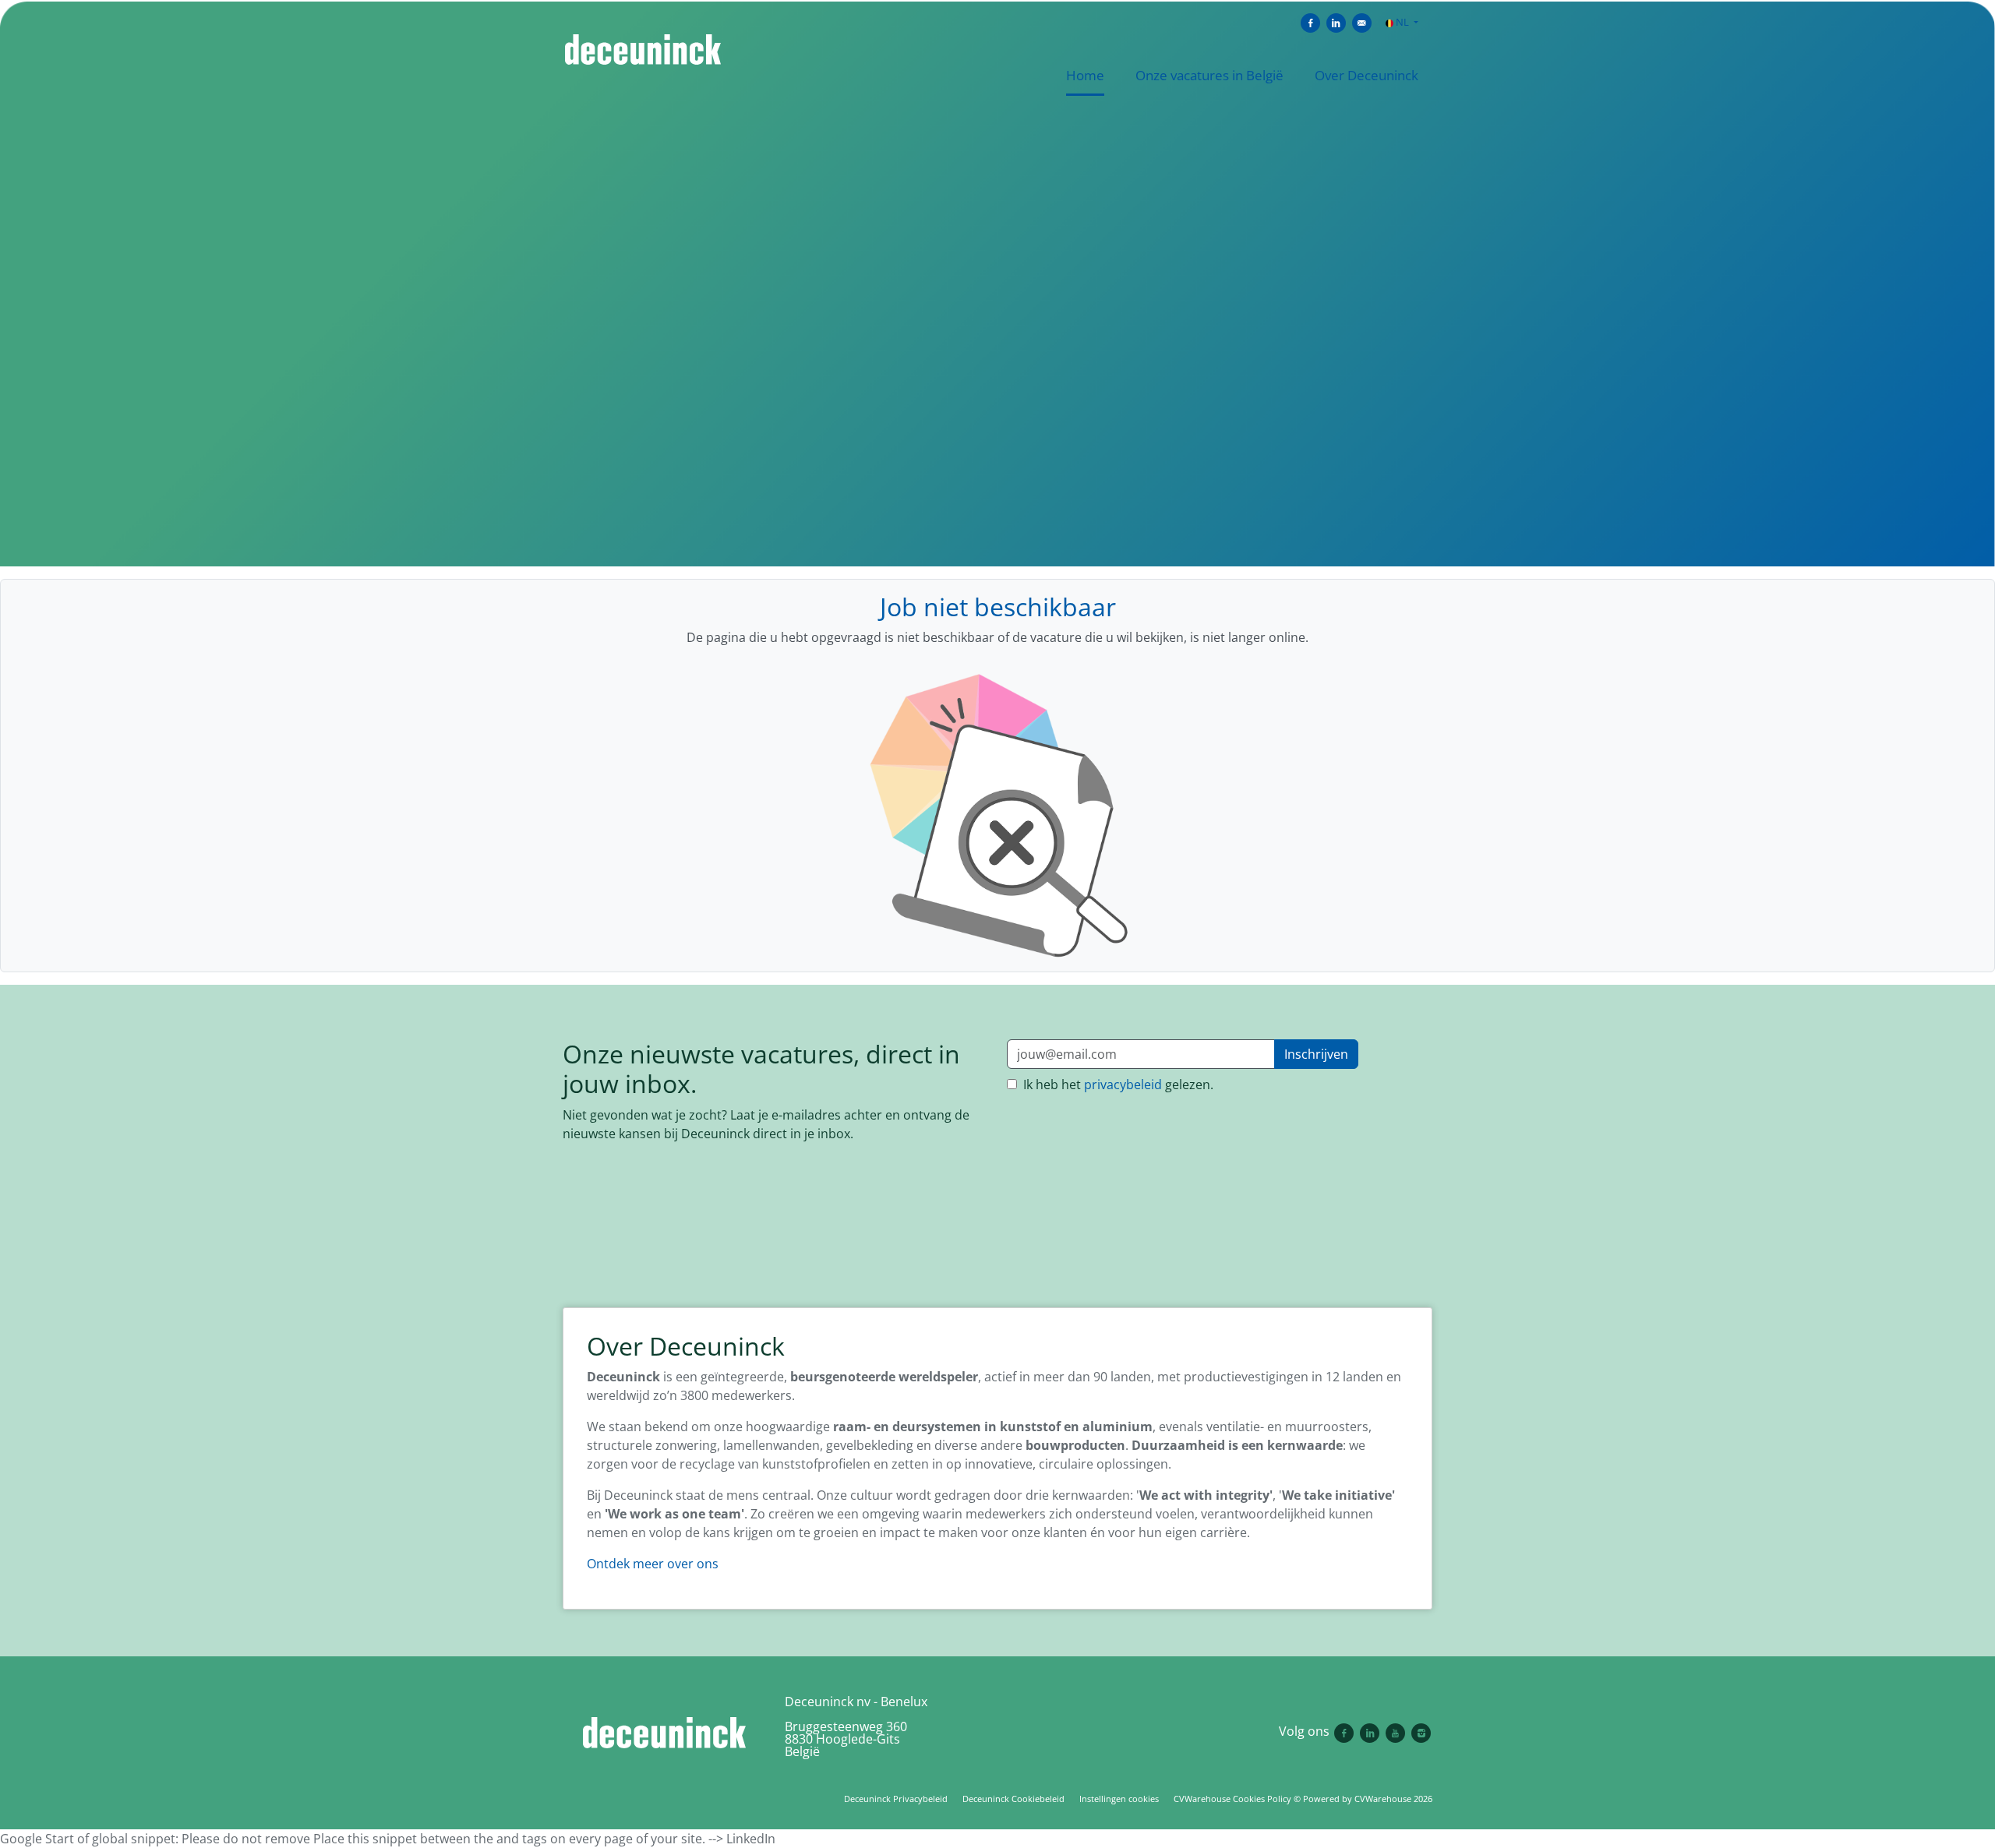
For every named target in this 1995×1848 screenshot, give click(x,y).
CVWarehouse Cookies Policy (1232, 1799)
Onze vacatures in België (1209, 75)
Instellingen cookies (1119, 1799)
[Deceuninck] (664, 1733)
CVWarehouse (1383, 1799)
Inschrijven (1316, 1054)
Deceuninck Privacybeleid (896, 1799)
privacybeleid (1123, 1084)
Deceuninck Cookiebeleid (1013, 1799)
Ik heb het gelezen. (1117, 1084)
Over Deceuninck (1366, 75)
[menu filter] (997, 1)
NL (1402, 22)
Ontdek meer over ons (653, 1564)
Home (1085, 75)
